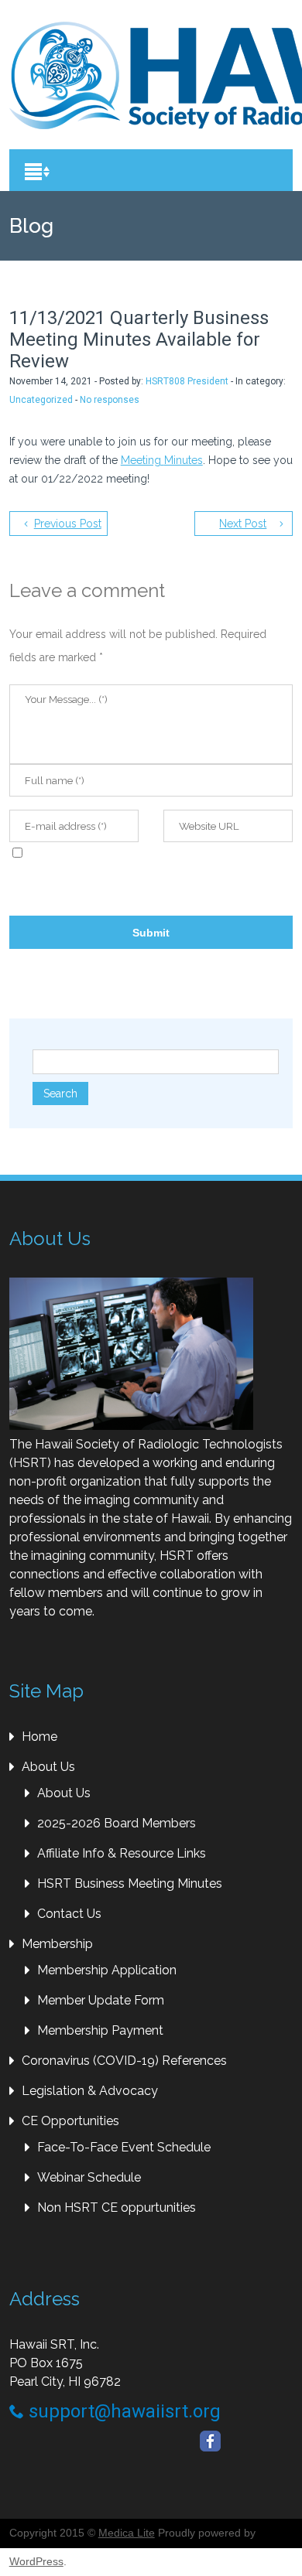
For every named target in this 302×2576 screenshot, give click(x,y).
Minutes (184, 460)
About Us (48, 1767)
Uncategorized (41, 400)
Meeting (142, 460)
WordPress (36, 2561)
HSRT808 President (187, 381)
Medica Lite (127, 2533)
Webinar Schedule (89, 2177)
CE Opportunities (70, 2121)
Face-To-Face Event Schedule (124, 2147)
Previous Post (68, 524)
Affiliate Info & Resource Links (122, 1853)
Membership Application (107, 1970)
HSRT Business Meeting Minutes (130, 1883)
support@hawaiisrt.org (122, 2411)
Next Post (243, 524)
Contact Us (69, 1914)
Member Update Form (101, 2000)
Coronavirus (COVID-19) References (124, 2061)
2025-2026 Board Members (117, 1823)
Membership (57, 1944)
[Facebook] (210, 2441)
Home (39, 1737)
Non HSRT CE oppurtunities (117, 2208)
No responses (110, 400)
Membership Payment (100, 2030)
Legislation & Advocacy (90, 2091)
